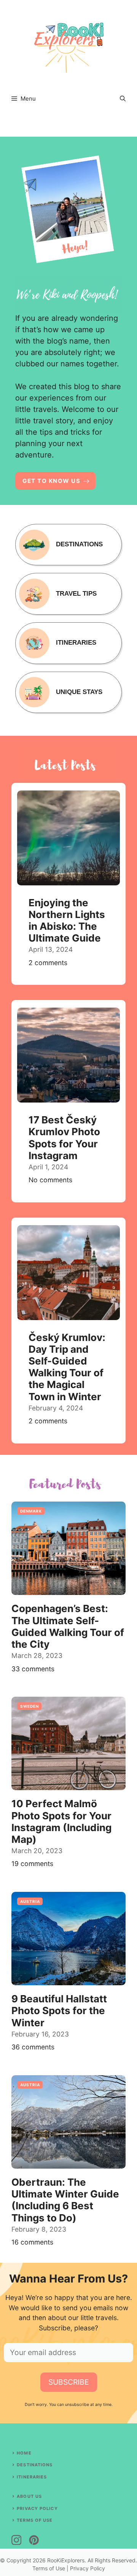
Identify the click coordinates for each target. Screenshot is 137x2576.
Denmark (31, 1511)
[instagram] (16, 2540)
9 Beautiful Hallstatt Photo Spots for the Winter (59, 2010)
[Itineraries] (68, 643)
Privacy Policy (37, 2508)
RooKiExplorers (66, 2560)
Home (24, 2453)
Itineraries (32, 2477)
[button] (123, 99)
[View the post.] (68, 884)
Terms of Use (35, 2520)
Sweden (29, 1706)
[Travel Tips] (68, 594)
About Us (29, 2496)
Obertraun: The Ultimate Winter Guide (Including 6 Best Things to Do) (65, 2200)
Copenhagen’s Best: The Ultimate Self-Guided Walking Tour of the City (68, 1626)
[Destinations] (68, 545)
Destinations (35, 2465)
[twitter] (34, 2540)
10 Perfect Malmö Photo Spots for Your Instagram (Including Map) (61, 1821)
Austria (30, 1901)
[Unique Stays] (68, 693)
